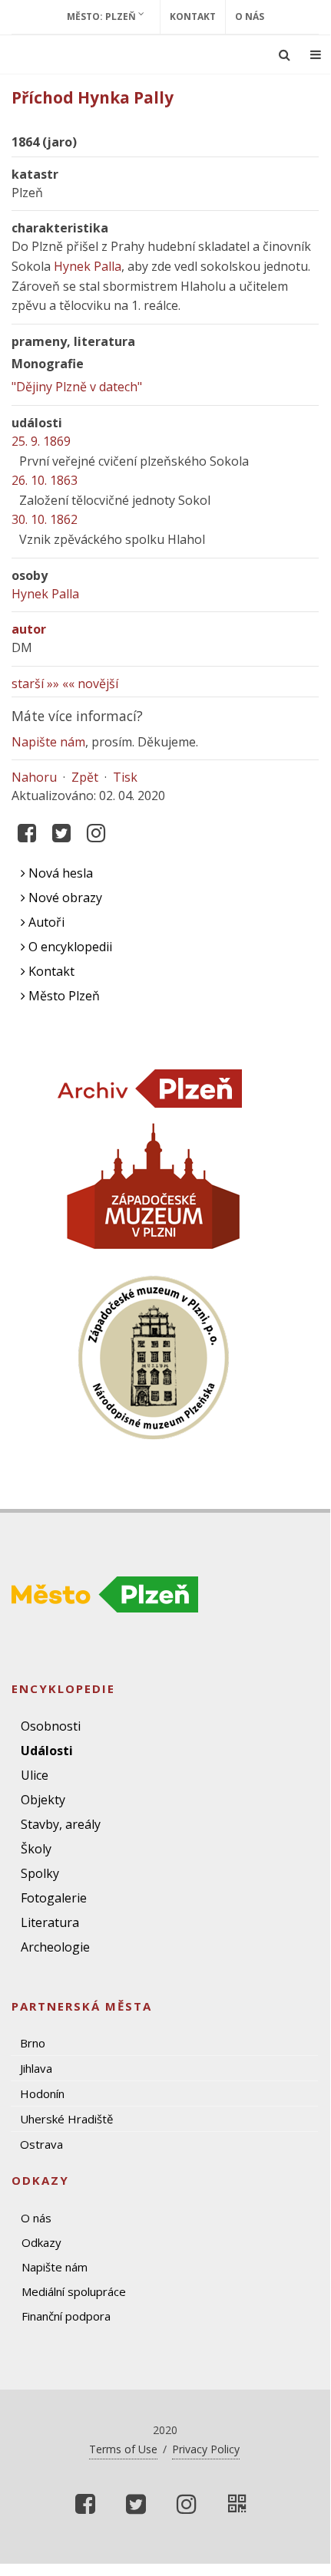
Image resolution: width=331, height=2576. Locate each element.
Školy (36, 1849)
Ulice (35, 1775)
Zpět (85, 777)
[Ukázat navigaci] (316, 54)
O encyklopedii (69, 947)
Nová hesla (59, 873)
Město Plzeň (63, 996)
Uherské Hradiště (66, 2119)
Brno (33, 2043)
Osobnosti (51, 1726)
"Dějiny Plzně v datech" (77, 387)
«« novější (90, 684)
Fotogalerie (54, 1898)
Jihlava (36, 2068)
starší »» (35, 684)
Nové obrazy (64, 898)
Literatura (50, 1922)
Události (47, 1751)
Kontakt (193, 16)
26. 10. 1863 (45, 480)
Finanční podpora (66, 2316)
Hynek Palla (88, 266)
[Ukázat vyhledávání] (285, 54)
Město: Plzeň (103, 16)
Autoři (45, 922)
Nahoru (34, 777)
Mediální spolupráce (74, 2291)
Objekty (43, 1800)
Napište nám (48, 742)
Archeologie (55, 1947)
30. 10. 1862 (45, 519)
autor (29, 629)
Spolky (40, 1873)
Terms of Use (123, 2449)
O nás (250, 16)
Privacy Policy (206, 2449)
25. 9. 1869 (41, 441)
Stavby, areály (61, 1824)
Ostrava (41, 2144)
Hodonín (42, 2093)
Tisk (125, 777)
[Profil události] (237, 2504)
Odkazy (41, 2242)
